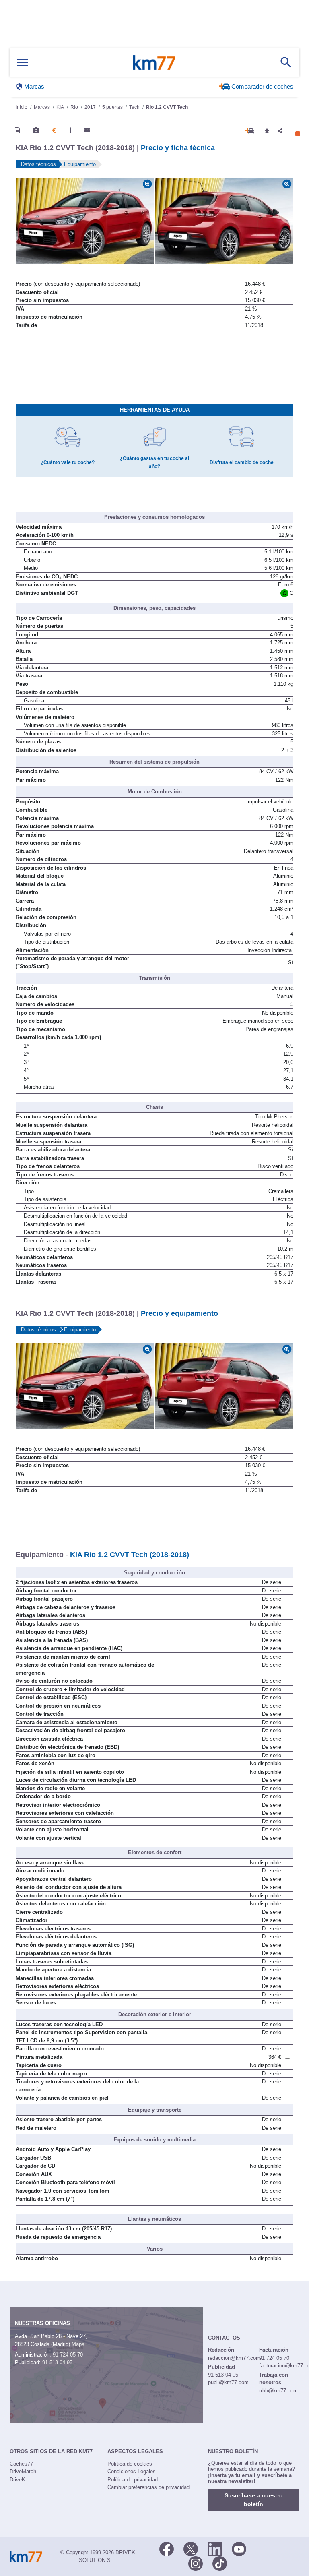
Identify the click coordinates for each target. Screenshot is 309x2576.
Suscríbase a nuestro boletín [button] (254, 2500)
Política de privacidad (133, 2480)
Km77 (154, 62)
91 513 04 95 (57, 2362)
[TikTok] (220, 2563)
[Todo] (87, 130)
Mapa (78, 2344)
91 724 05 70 (68, 2355)
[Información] (17, 130)
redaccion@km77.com (234, 2358)
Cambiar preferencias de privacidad (148, 2487)
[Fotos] (36, 130)
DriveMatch (23, 2471)
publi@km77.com (228, 2382)
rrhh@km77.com (278, 2391)
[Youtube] (239, 2548)
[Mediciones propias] (70, 130)
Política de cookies (130, 2464)
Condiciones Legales (132, 2471)
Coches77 (21, 2464)
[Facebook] (167, 2548)
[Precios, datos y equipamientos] (54, 130)
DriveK (18, 2480)
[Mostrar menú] (23, 63)
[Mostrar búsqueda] (286, 62)
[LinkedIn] (215, 2548)
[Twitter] (191, 2548)
